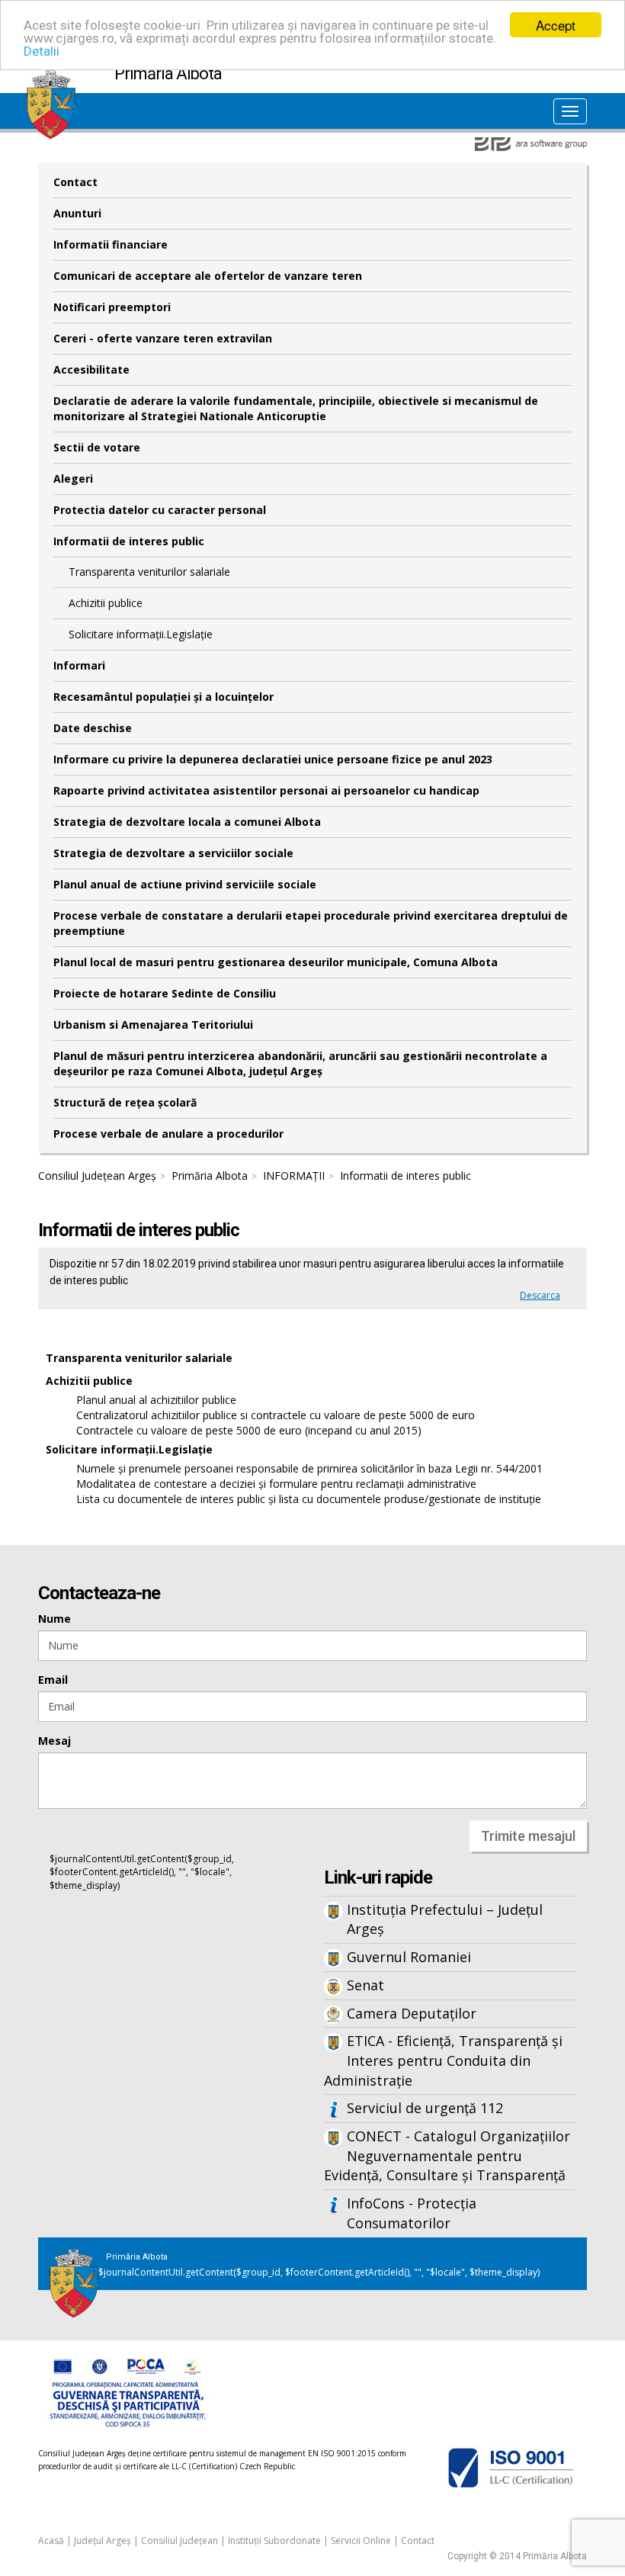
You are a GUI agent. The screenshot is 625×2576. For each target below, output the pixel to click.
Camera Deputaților (412, 2013)
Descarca (540, 1295)
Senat (365, 1985)
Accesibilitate (91, 369)
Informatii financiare (111, 244)
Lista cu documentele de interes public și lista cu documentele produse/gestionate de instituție (309, 1499)
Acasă (51, 2541)
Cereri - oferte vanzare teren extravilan (163, 338)
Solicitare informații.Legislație (141, 634)
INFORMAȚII (294, 1176)
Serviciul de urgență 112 (425, 2108)
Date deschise (93, 728)
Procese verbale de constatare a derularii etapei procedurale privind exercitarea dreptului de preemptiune (311, 923)
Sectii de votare (97, 447)
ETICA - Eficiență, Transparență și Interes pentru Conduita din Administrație (443, 2060)
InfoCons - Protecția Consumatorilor (412, 2213)
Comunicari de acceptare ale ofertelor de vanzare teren (208, 276)
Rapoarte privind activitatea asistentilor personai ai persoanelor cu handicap (266, 790)
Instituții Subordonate (274, 2541)
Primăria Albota (210, 1176)
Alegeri (73, 479)
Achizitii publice (106, 603)
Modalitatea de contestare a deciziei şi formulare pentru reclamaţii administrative (276, 1484)
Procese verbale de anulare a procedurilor (168, 1134)
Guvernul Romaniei (409, 1957)
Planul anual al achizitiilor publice (156, 1400)
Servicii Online (361, 2541)
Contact (75, 182)
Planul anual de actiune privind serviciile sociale (185, 884)
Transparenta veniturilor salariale (149, 572)
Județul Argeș (103, 2541)
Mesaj (54, 1741)
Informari (79, 665)
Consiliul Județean (179, 2541)
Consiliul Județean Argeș (97, 1176)
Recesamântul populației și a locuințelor (163, 697)
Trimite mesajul (528, 1836)
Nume (54, 1619)
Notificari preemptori (112, 307)
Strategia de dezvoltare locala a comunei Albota (187, 822)
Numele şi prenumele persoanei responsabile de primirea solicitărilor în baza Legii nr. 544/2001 (309, 1468)
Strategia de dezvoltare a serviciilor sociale (173, 853)
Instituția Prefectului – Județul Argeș (445, 1919)
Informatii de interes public (129, 541)
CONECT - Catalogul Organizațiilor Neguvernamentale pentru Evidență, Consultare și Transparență (447, 2155)
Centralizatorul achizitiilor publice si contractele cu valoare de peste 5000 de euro (276, 1415)
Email (53, 1680)
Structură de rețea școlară (125, 1102)
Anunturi (77, 213)
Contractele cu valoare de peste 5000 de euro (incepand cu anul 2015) (249, 1430)
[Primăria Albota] (51, 78)
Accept (556, 25)
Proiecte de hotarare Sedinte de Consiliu (165, 993)
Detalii (42, 51)
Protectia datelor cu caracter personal (160, 510)
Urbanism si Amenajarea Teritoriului (153, 1025)
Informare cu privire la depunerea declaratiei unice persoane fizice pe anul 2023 (273, 759)
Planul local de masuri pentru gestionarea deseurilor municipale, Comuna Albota (276, 962)
